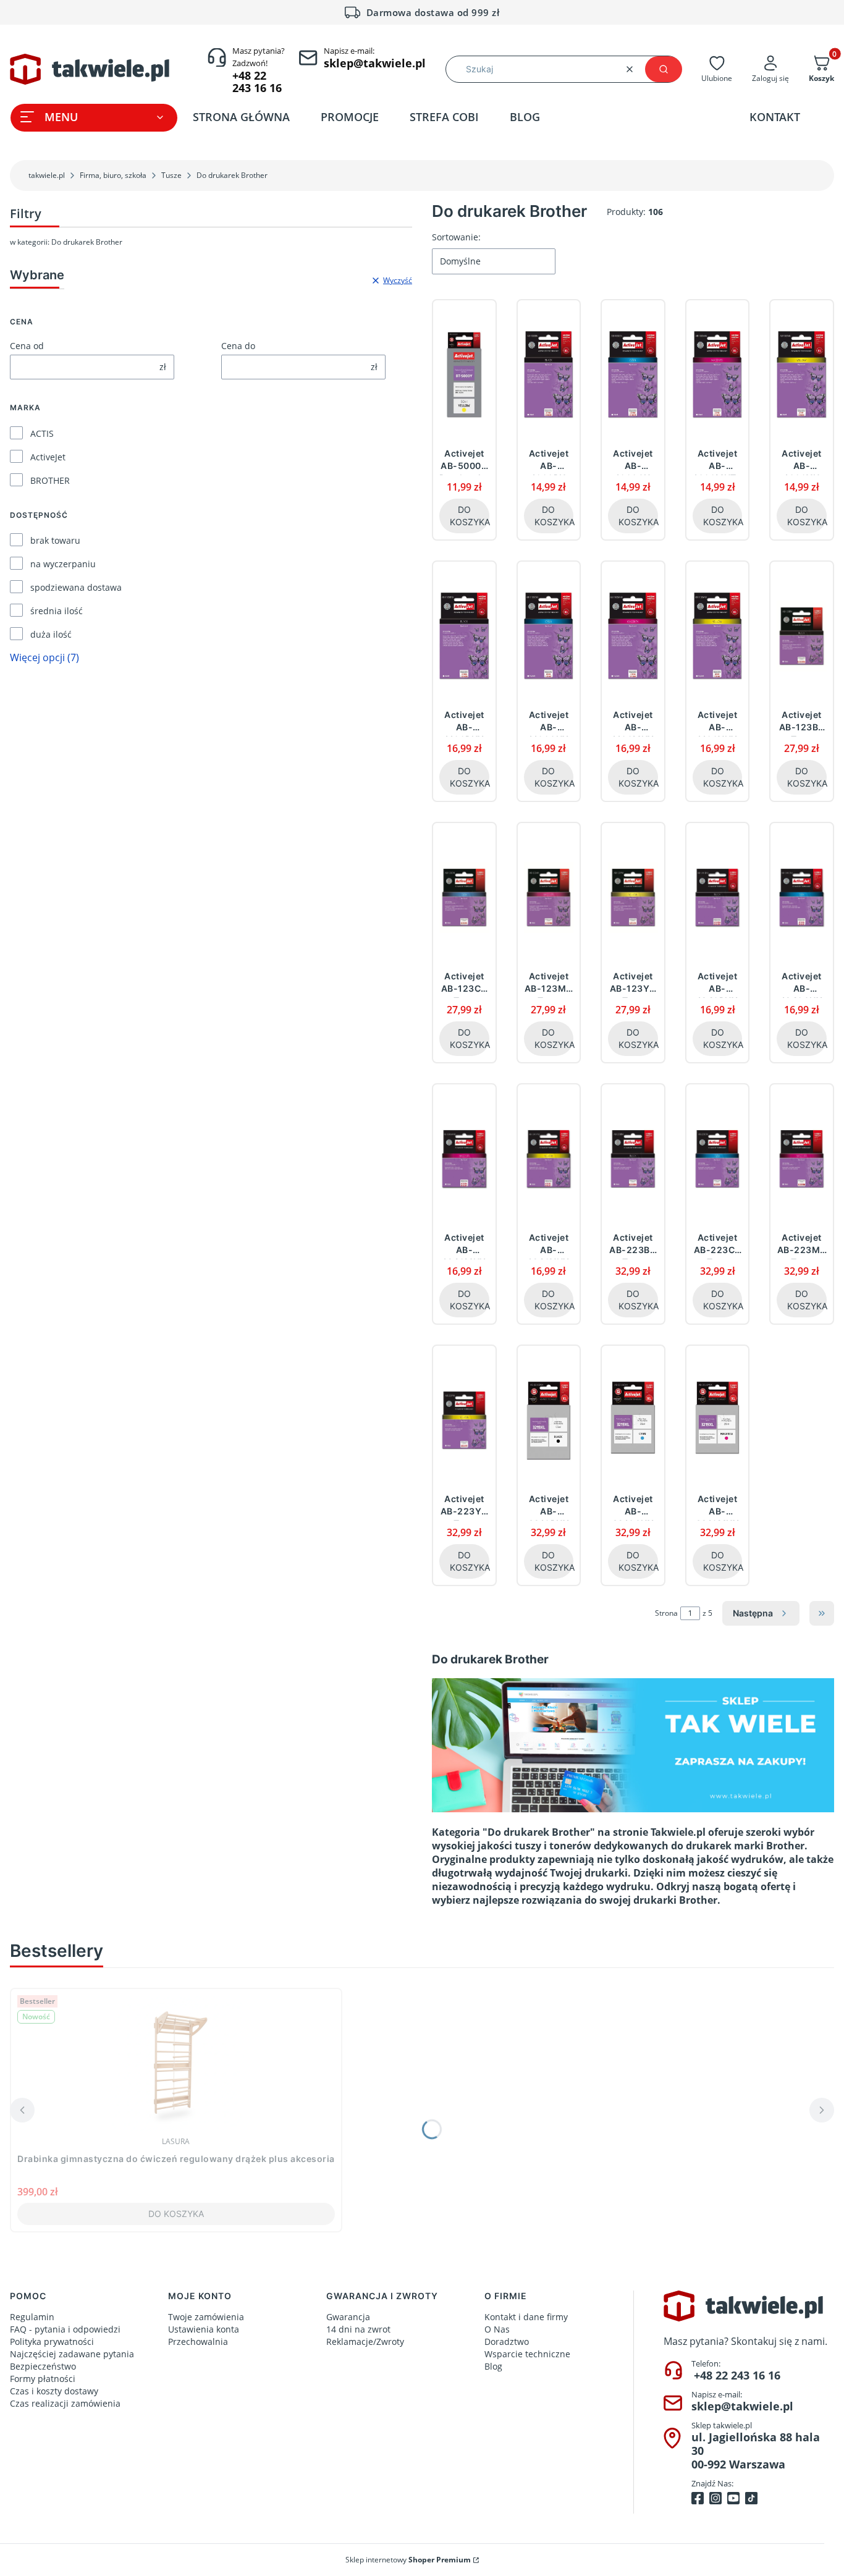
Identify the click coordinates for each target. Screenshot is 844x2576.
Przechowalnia (198, 2342)
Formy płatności (43, 2379)
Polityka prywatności (52, 2342)
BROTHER (50, 480)
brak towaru (55, 540)
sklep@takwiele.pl (742, 2406)
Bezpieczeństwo (43, 2366)
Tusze (171, 175)
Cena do (238, 346)
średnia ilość (57, 611)
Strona (666, 1613)
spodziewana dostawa (76, 587)
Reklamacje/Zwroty (365, 2342)
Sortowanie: (456, 237)
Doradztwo (507, 2342)
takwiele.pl (47, 175)
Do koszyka (470, 516)
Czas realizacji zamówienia (65, 2403)
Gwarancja (348, 2317)
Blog (493, 2366)
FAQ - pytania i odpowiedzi (65, 2329)
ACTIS (42, 433)
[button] (664, 69)
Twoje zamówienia (206, 2317)
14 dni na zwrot (358, 2329)
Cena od (27, 346)
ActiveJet (48, 457)
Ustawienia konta (204, 2329)
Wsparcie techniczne (527, 2354)
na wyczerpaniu (63, 564)
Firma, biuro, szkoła (113, 175)
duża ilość (51, 634)
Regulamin (32, 2317)
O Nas (497, 2329)
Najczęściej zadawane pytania (72, 2354)
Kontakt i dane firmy (526, 2317)
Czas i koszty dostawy (54, 2391)
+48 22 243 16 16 (737, 2375)
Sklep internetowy (408, 2560)
